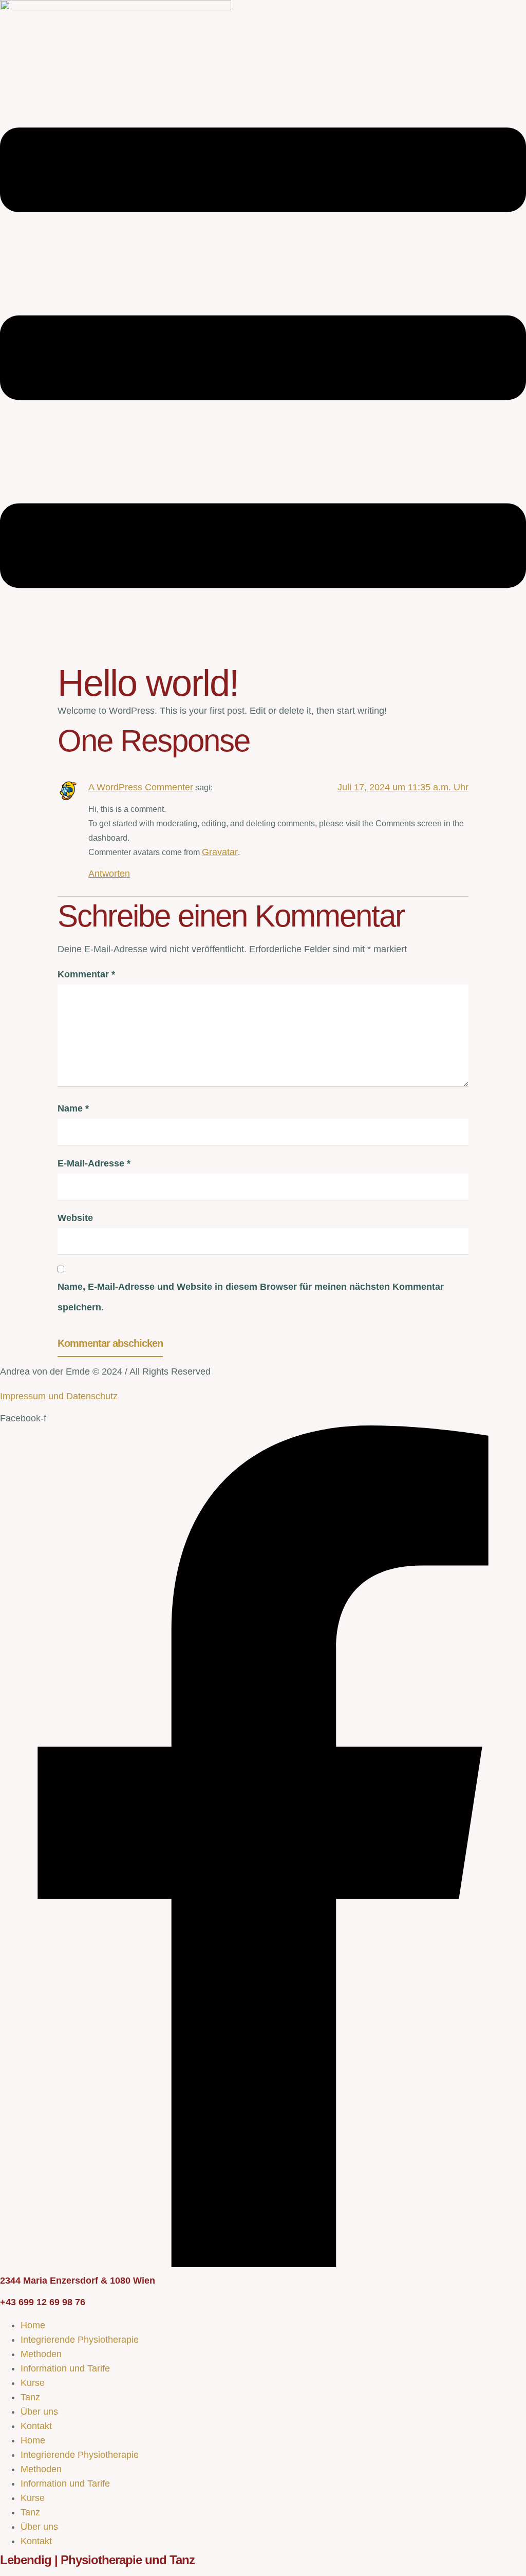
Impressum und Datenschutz (59, 1396)
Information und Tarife (65, 2368)
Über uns (39, 2412)
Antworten (109, 874)
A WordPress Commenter (141, 787)
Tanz (30, 2397)
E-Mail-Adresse (94, 1163)
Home (33, 2325)
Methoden (41, 2354)
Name (73, 1108)
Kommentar (86, 974)
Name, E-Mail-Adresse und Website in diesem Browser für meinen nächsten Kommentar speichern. (251, 1297)
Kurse (33, 2383)
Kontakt (36, 2426)
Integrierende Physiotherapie (80, 2340)
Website (75, 1218)
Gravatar (220, 852)
